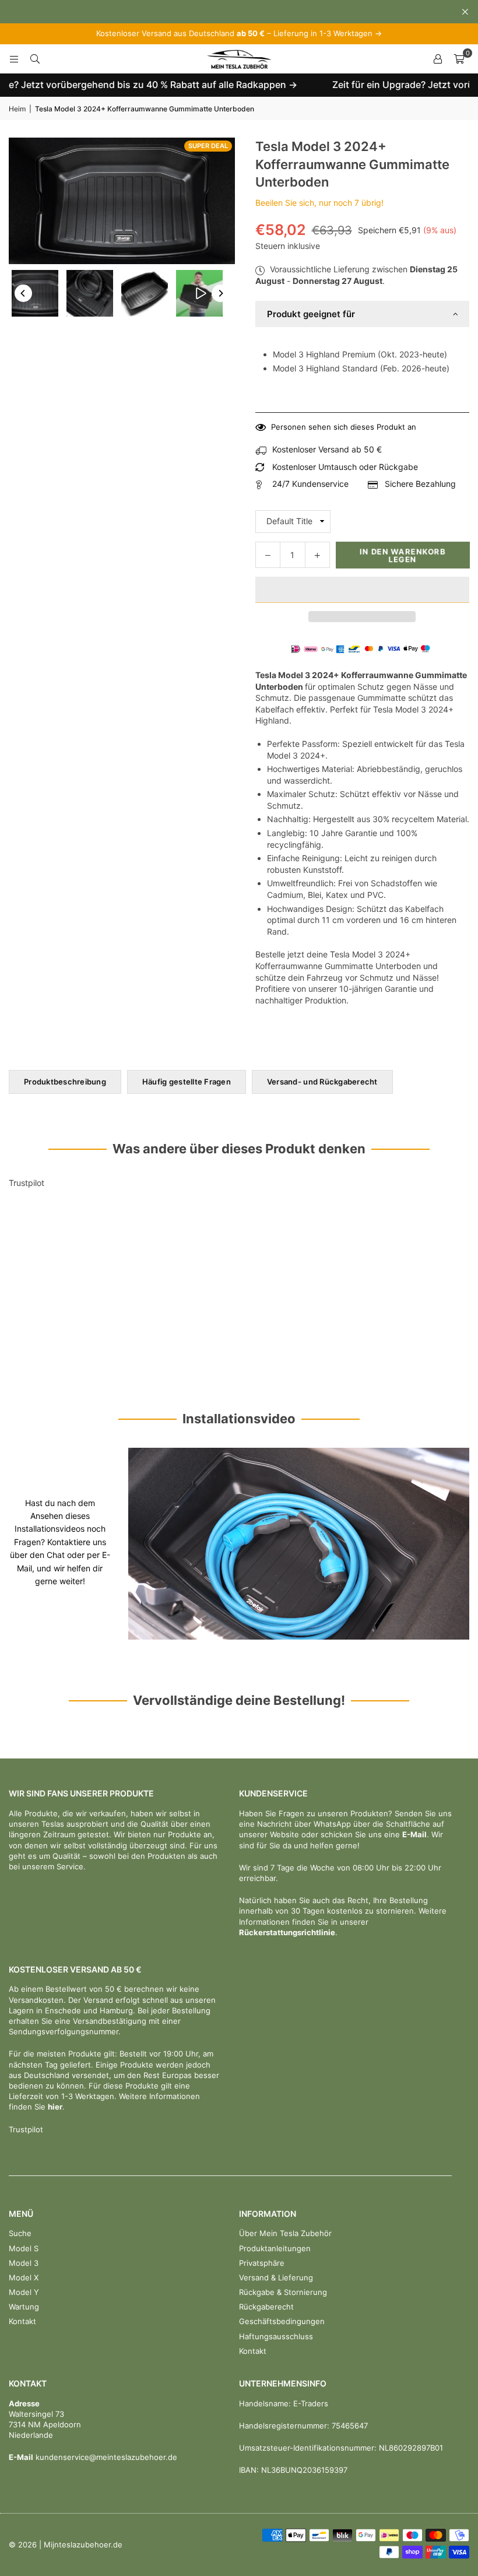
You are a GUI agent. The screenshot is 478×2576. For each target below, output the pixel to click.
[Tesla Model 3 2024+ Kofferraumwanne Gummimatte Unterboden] (35, 293)
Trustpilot (27, 1183)
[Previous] (23, 293)
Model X (24, 2277)
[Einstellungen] (438, 59)
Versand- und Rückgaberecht (322, 1082)
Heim (17, 109)
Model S (24, 2248)
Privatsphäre (262, 2263)
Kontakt (22, 2321)
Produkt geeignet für (311, 314)
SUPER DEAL (208, 146)
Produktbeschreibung (65, 1082)
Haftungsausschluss (276, 2336)
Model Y (24, 2292)
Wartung (24, 2307)
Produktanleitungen (275, 2248)
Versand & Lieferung (276, 2277)
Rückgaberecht (266, 2307)
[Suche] (35, 59)
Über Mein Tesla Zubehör (285, 2233)
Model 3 (24, 2263)
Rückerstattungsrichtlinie (287, 1932)
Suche (20, 2233)
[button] (363, 590)
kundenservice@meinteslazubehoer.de (105, 2457)
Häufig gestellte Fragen (187, 1082)
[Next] (220, 293)
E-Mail (414, 1834)
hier (55, 2107)
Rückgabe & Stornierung (283, 2292)
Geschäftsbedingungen (282, 2321)
